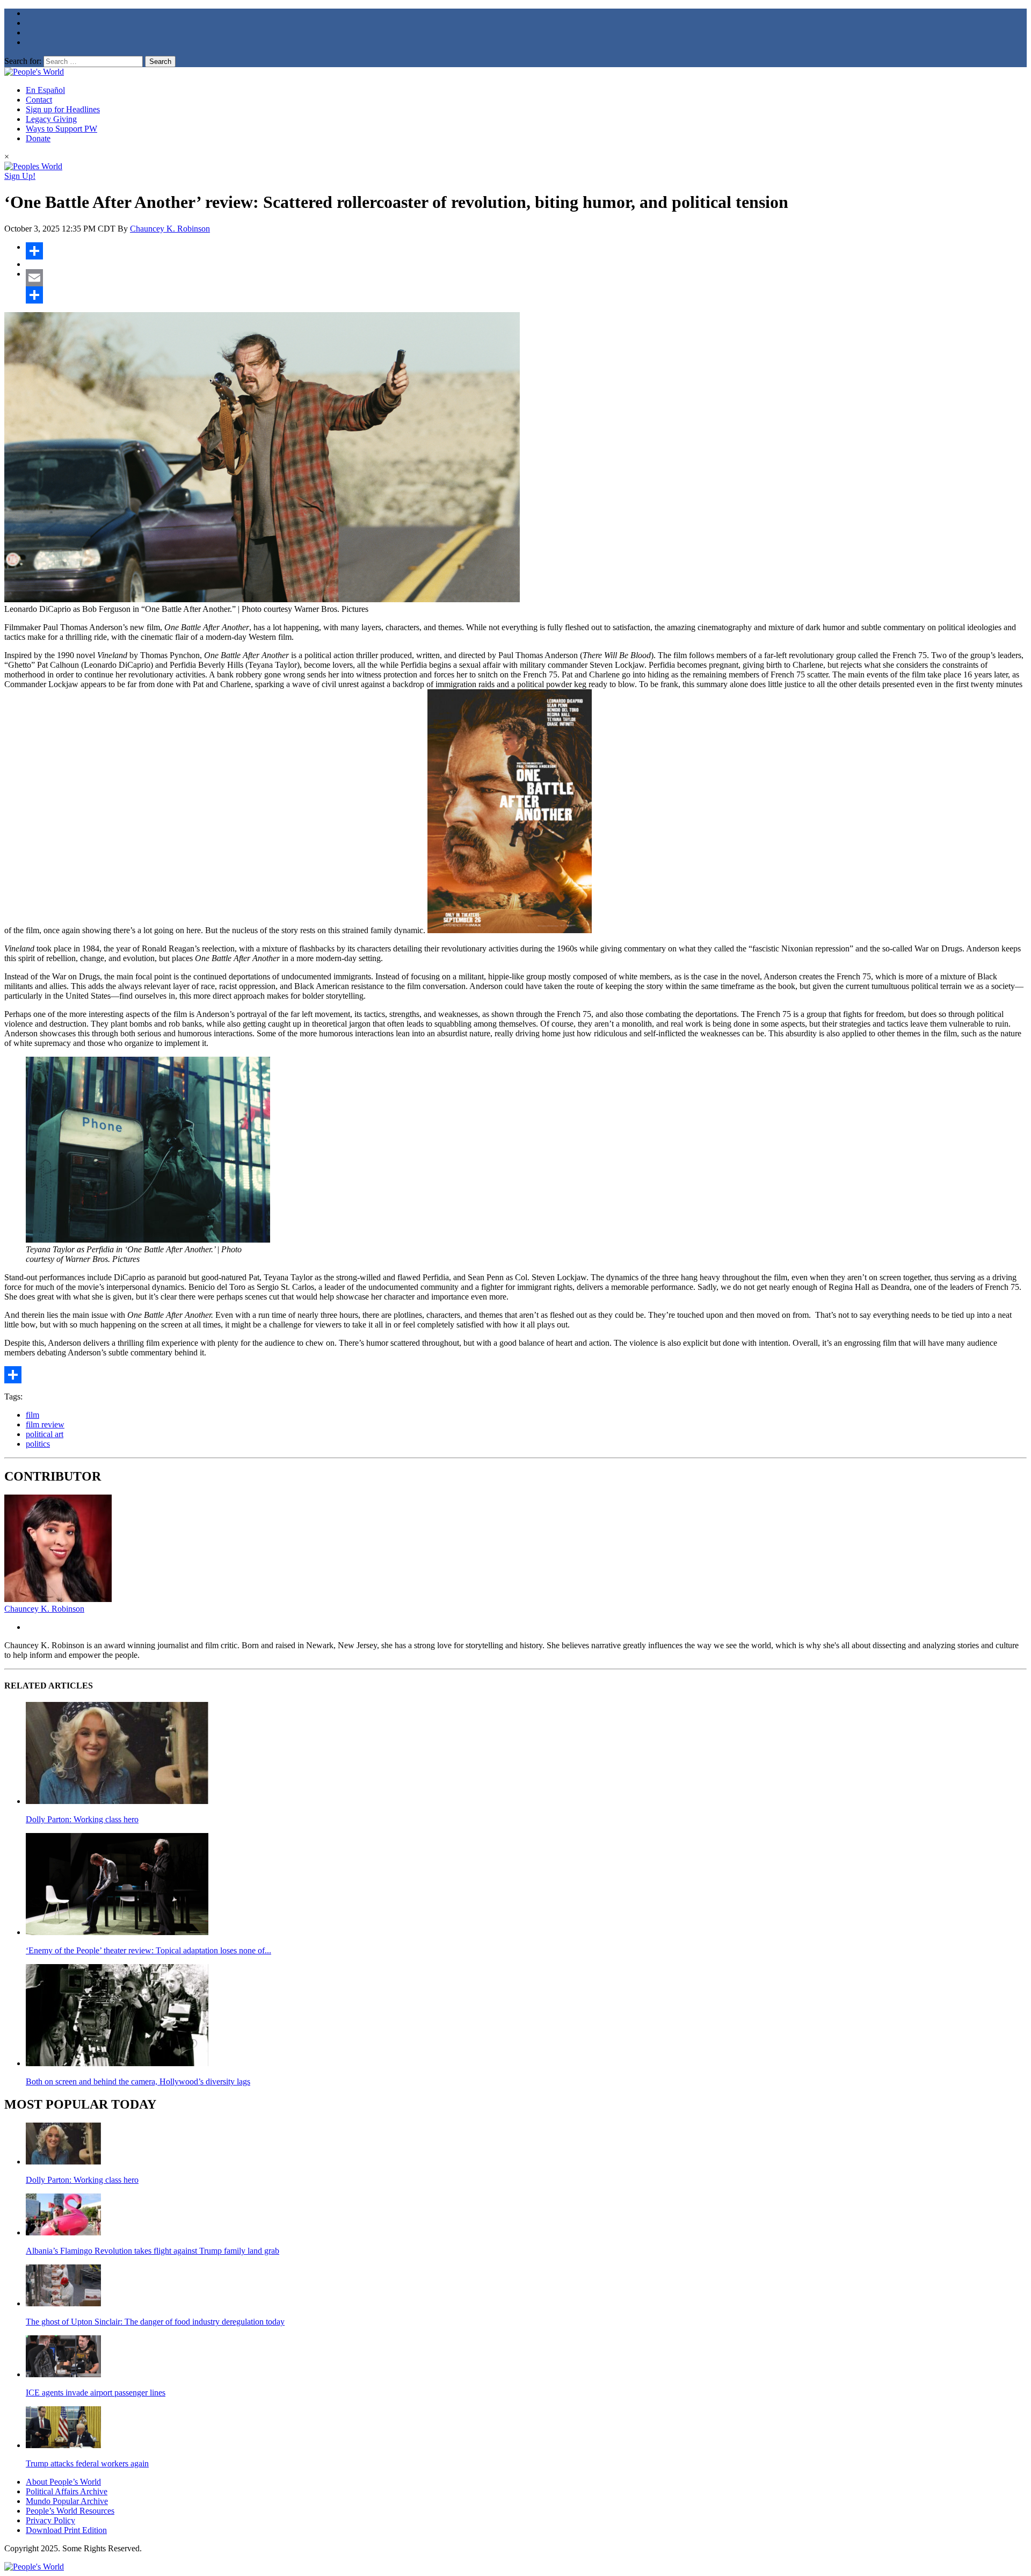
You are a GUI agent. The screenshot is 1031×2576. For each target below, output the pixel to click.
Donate (38, 138)
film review (45, 1424)
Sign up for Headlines (63, 109)
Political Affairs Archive (67, 2491)
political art (45, 1434)
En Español (45, 90)
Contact (39, 100)
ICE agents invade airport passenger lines (96, 2393)
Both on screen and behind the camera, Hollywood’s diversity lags (138, 2081)
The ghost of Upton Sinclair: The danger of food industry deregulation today (155, 2322)
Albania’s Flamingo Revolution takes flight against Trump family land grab (153, 2251)
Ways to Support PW (61, 129)
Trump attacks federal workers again (87, 2463)
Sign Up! (20, 176)
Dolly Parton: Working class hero (82, 1819)
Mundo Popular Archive (67, 2501)
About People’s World (63, 2482)
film (32, 1415)
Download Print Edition (66, 2530)
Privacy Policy (50, 2520)
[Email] (526, 278)
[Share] (526, 251)
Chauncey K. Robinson (170, 229)
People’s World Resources (70, 2511)
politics (38, 1444)
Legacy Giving (51, 119)
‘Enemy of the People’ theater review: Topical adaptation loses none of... (148, 1950)
